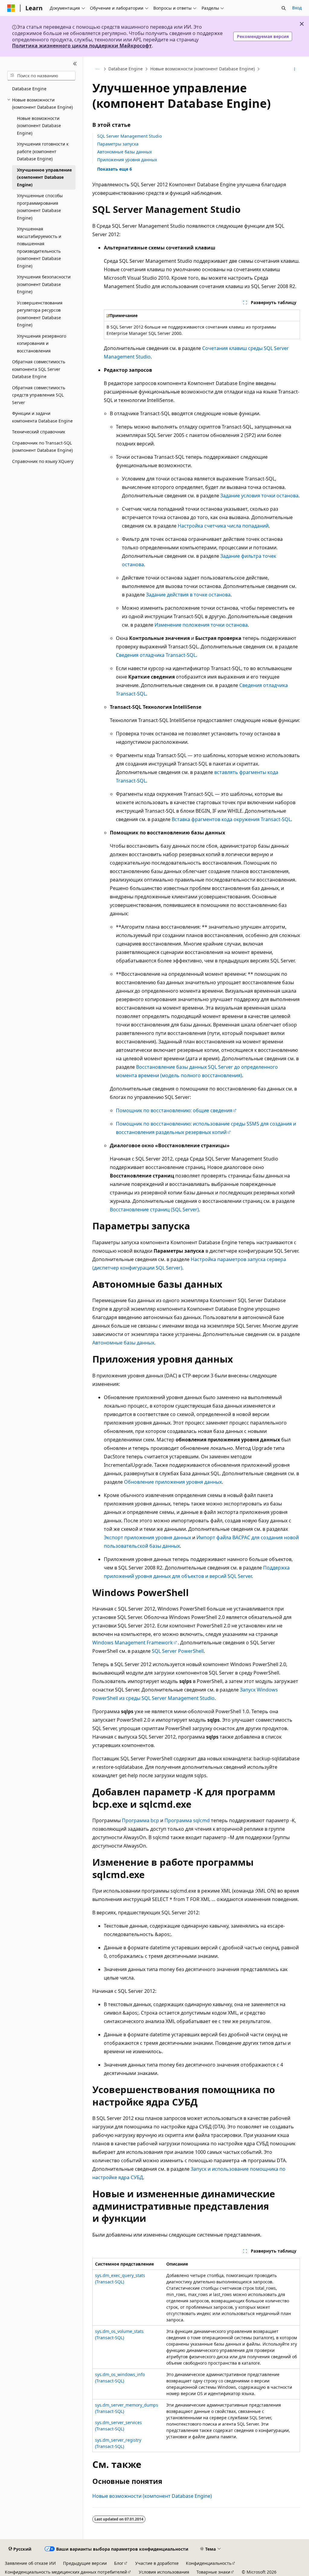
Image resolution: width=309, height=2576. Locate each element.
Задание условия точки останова (259, 496)
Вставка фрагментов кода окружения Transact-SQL (231, 819)
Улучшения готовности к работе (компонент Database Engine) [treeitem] (43, 151)
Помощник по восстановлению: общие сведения (174, 1110)
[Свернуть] (75, 64)
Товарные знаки (213, 2572)
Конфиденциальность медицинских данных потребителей (66, 2572)
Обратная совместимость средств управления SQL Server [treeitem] (39, 395)
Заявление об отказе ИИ (30, 2563)
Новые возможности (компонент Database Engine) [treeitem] (39, 126)
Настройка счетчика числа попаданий (223, 526)
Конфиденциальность (209, 2563)
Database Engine (126, 69)
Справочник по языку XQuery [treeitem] (43, 461)
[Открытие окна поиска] (284, 8)
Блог (119, 2563)
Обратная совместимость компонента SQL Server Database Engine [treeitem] (39, 369)
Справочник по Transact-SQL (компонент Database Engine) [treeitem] (42, 447)
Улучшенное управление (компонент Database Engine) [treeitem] (44, 177)
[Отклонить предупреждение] (302, 24)
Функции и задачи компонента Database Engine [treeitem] (42, 417)
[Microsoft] (11, 8)
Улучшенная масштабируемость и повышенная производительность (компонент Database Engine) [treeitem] (39, 247)
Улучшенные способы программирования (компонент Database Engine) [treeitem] (40, 207)
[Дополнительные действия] (294, 69)
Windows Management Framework (133, 1643)
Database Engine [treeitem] (29, 89)
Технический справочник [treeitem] (39, 432)
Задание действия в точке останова (188, 595)
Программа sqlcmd (187, 1820)
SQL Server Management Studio (129, 136)
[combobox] (41, 76)
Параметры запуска (118, 144)
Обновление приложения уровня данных (173, 1482)
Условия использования (164, 2572)
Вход (297, 8)
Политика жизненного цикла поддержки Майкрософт (82, 46)
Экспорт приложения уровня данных (147, 1537)
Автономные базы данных (124, 152)
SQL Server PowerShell (178, 1651)
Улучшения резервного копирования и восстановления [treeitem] (41, 343)
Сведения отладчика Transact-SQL (156, 655)
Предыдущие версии (85, 2563)
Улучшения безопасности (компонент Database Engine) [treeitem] (44, 284)
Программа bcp (140, 1820)
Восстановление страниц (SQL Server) (154, 1209)
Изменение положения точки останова (201, 625)
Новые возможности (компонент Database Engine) (202, 69)
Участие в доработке (157, 2563)
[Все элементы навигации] (98, 69)
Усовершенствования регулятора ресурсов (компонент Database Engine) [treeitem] (40, 314)
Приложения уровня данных (127, 160)
